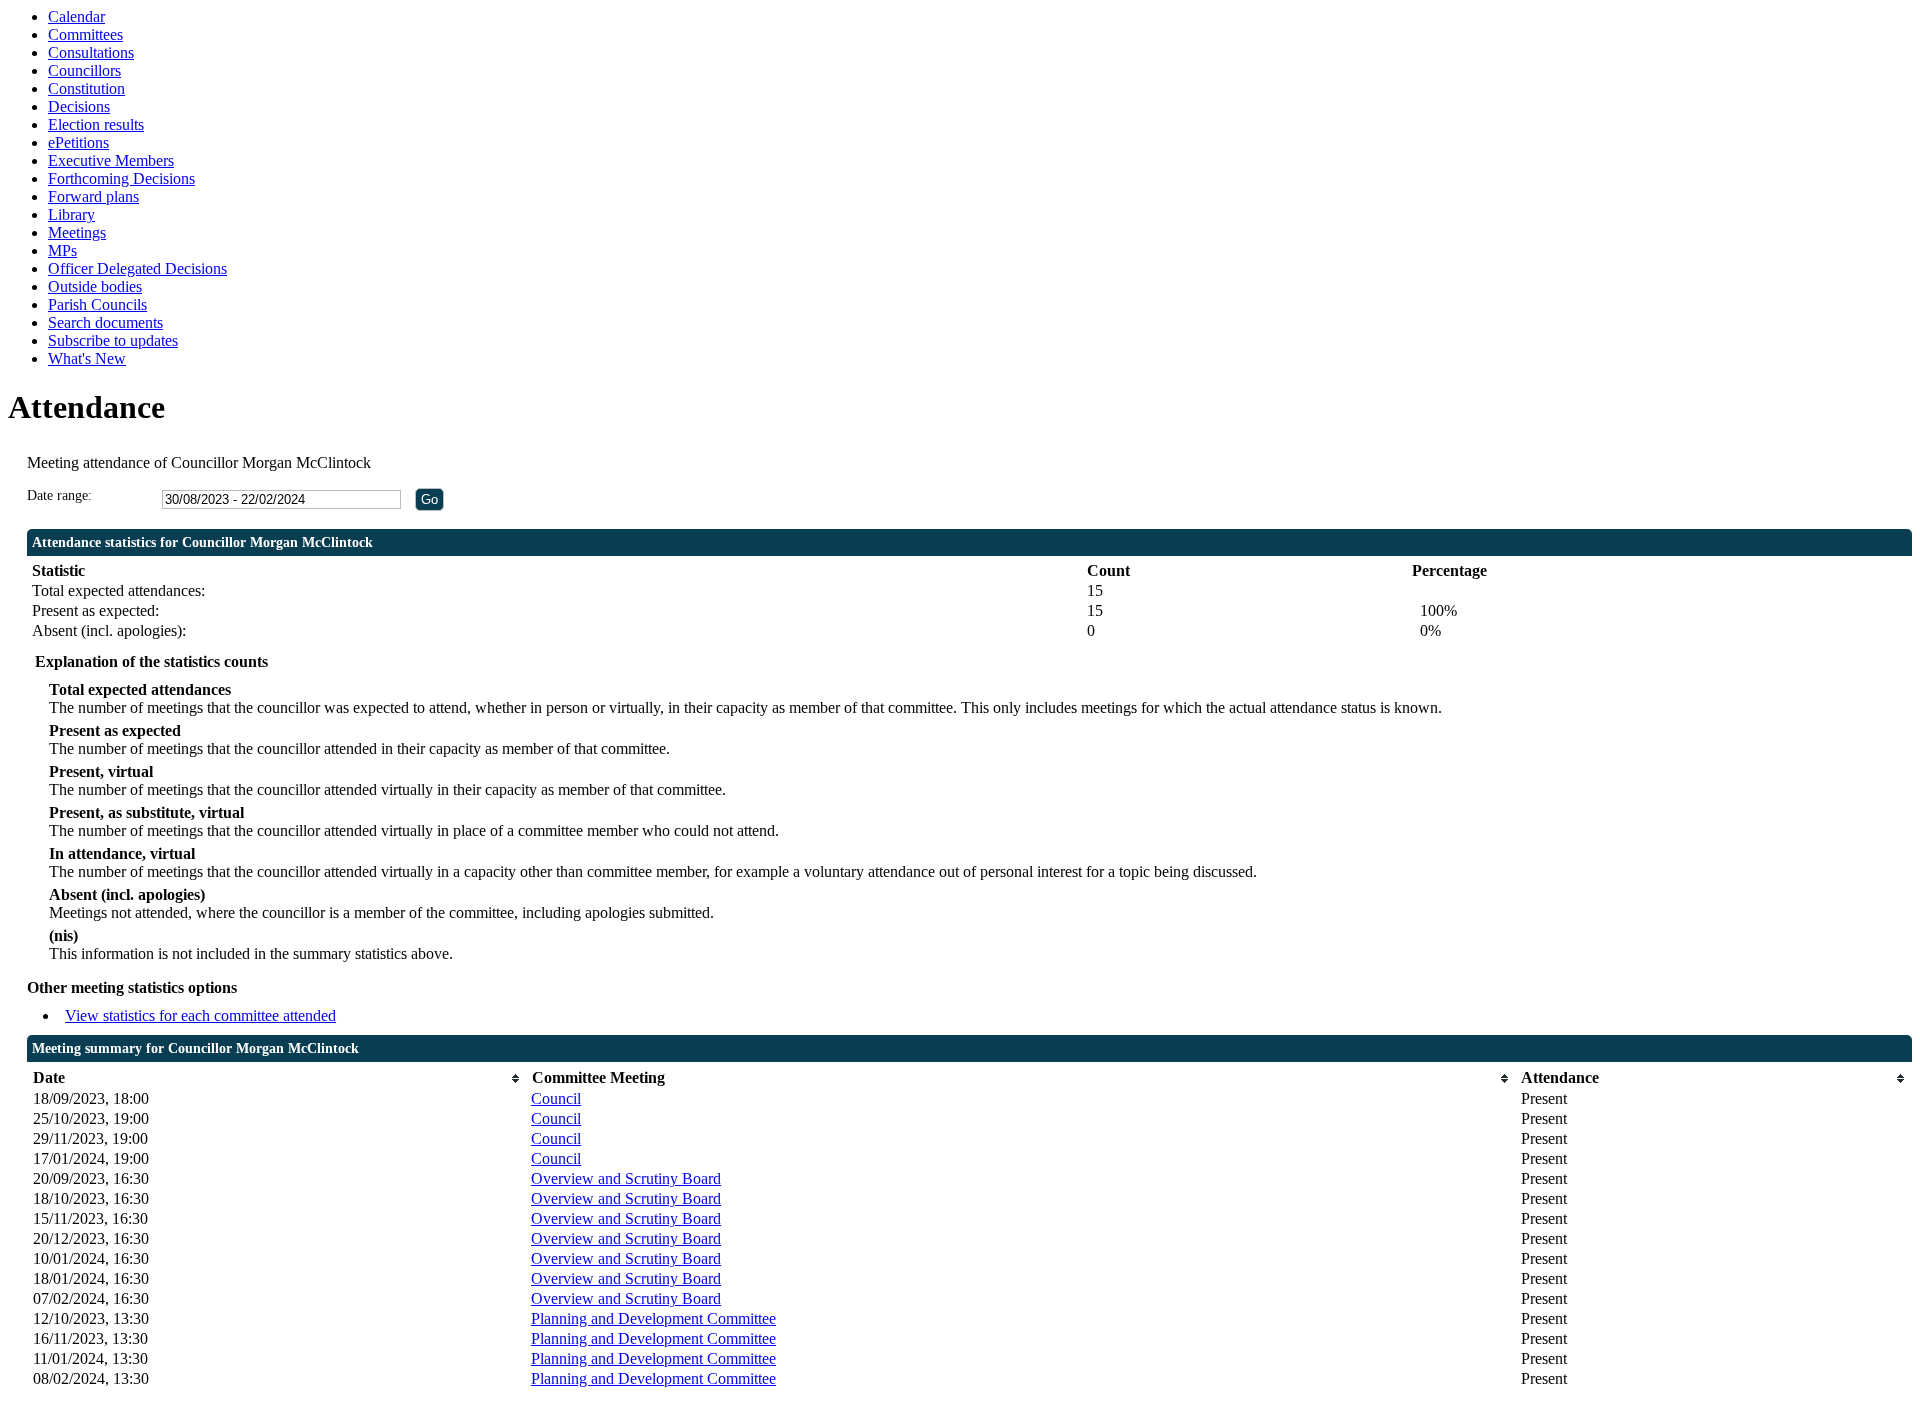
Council (556, 1098)
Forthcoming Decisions (121, 178)
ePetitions (78, 142)
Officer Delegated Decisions (137, 268)
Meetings (77, 232)
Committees (85, 34)
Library (71, 214)
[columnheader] (277, 1078)
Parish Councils (97, 304)
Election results (96, 124)
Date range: (59, 495)
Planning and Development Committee (653, 1318)
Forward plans (93, 196)
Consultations (91, 52)
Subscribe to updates (113, 340)
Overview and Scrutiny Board (626, 1178)
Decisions (79, 106)
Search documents (105, 322)
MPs (62, 250)
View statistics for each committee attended (200, 1015)
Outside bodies (95, 286)
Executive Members (111, 160)
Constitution (86, 88)
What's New (87, 358)
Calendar (76, 16)
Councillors (84, 70)
